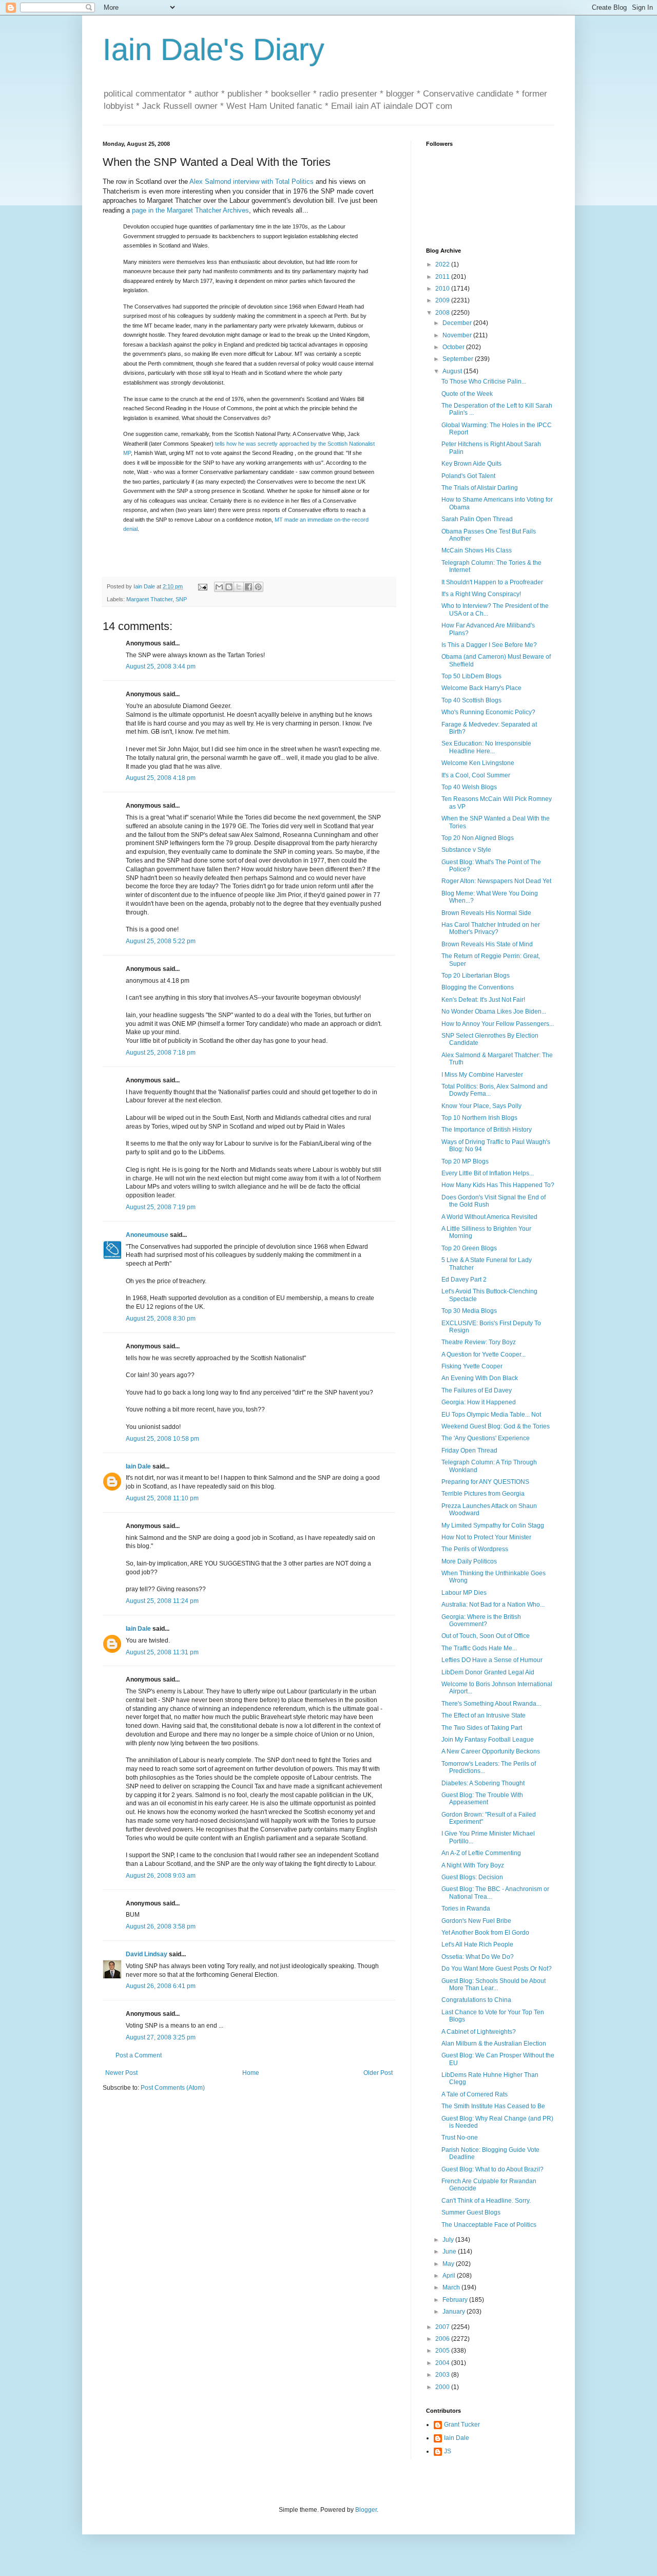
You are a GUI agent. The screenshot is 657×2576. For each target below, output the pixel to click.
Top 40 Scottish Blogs (471, 700)
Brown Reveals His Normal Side (486, 913)
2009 (443, 300)
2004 (443, 2363)
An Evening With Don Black (480, 1378)
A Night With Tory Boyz (473, 1865)
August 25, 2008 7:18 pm (161, 1053)
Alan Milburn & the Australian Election (494, 2044)
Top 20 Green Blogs (469, 1248)
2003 (443, 2375)
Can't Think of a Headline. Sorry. (486, 2201)
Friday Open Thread (469, 1451)
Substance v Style (466, 850)
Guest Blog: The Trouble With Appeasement (482, 1799)
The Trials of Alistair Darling (480, 488)
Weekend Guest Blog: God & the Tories (496, 1426)
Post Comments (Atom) (173, 2088)
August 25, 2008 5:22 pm (161, 941)
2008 (443, 313)
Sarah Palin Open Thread (477, 519)
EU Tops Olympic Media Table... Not (491, 1415)
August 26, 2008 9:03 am (161, 1876)
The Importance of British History (487, 1130)
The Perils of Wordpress (475, 1549)
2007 (443, 2327)
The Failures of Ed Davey (477, 1390)
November (458, 335)
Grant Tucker (462, 2425)
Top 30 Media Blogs (469, 1311)
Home (251, 2073)
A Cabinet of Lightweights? (479, 2032)
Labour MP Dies (464, 1593)
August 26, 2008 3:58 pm (161, 1926)
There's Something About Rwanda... (491, 1704)
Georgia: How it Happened (479, 1402)
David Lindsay (147, 1954)
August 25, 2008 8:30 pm (161, 1319)
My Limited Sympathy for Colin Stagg (493, 1525)
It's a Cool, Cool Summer (476, 775)
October (454, 347)
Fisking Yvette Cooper (472, 1366)
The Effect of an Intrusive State (484, 1715)
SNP (181, 599)
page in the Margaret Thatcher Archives (190, 210)
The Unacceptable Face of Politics (489, 2225)
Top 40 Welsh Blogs (469, 787)
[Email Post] (202, 586)
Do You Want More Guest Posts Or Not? (497, 1969)
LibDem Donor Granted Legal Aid (488, 1672)
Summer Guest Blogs (471, 2212)
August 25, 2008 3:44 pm (161, 666)
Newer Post (121, 2073)
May (449, 2264)
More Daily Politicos (469, 1561)
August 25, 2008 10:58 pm (162, 1439)
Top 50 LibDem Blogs (471, 676)
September (459, 359)
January (455, 2312)
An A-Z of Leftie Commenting (481, 1853)
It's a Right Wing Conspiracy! (481, 594)
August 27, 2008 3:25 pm (161, 2037)
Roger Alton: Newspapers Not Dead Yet (496, 881)
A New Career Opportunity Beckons (491, 1751)
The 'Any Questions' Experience (486, 1438)
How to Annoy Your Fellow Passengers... (498, 1024)
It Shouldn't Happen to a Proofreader (492, 582)
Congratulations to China (476, 2000)
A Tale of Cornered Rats (475, 2094)
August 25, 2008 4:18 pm (161, 778)
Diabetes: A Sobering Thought (483, 1783)
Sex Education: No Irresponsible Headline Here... (486, 747)
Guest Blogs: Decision (472, 1877)
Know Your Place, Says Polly (481, 1106)
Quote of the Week (467, 394)
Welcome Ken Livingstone (478, 763)
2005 (443, 2351)
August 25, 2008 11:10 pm (162, 1498)
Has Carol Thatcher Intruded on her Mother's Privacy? (491, 928)
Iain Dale (138, 1466)
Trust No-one (460, 2138)
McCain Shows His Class (477, 550)
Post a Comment (139, 2055)
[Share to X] (239, 587)
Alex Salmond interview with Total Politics (252, 182)
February (456, 2300)
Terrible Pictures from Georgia (483, 1494)
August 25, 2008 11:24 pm (162, 1601)
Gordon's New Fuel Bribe (476, 1921)
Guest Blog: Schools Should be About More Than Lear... (494, 1985)
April (450, 2276)
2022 (443, 264)
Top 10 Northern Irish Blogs (479, 1118)
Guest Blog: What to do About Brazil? (492, 2169)
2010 (443, 289)
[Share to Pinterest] (258, 587)
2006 (443, 2339)
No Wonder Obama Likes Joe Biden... (494, 1012)
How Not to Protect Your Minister (486, 1537)
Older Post (378, 2073)
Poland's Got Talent (468, 476)
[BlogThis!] (229, 587)
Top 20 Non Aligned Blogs (478, 838)
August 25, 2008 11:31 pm (162, 1652)
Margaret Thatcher (149, 599)
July (449, 2240)
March (452, 2287)
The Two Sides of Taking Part (482, 1728)
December (458, 323)
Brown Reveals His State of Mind (487, 944)
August (453, 371)
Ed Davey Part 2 (464, 1280)
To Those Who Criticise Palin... (484, 381)
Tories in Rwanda (466, 1909)
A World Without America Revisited (489, 1217)
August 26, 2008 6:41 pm (161, 1986)
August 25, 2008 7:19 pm (161, 1207)
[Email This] (219, 587)
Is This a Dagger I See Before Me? (489, 645)
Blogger (366, 2510)
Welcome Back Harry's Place (481, 688)
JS (448, 2451)
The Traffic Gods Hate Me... (479, 1648)
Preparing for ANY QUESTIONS (485, 1482)
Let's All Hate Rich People (477, 1944)
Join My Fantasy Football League (488, 1740)
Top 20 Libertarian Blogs (476, 976)
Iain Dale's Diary (214, 50)
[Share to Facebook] (248, 587)
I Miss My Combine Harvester (482, 1075)
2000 (443, 2387)
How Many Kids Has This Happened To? (498, 1185)
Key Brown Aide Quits (471, 464)
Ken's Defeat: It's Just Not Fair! (483, 1000)
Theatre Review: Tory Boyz (479, 1342)
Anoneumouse (147, 1235)
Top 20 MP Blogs (465, 1161)
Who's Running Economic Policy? (488, 712)
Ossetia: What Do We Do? (478, 1957)
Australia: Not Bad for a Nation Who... (493, 1605)
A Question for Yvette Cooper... (484, 1354)
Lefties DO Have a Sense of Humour (492, 1660)
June (450, 2251)
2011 (443, 277)
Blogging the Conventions (478, 987)
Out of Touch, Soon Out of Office (486, 1636)
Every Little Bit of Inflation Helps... (488, 1173)
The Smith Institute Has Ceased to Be (493, 2106)
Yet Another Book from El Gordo (485, 1933)
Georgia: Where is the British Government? (481, 1620)
